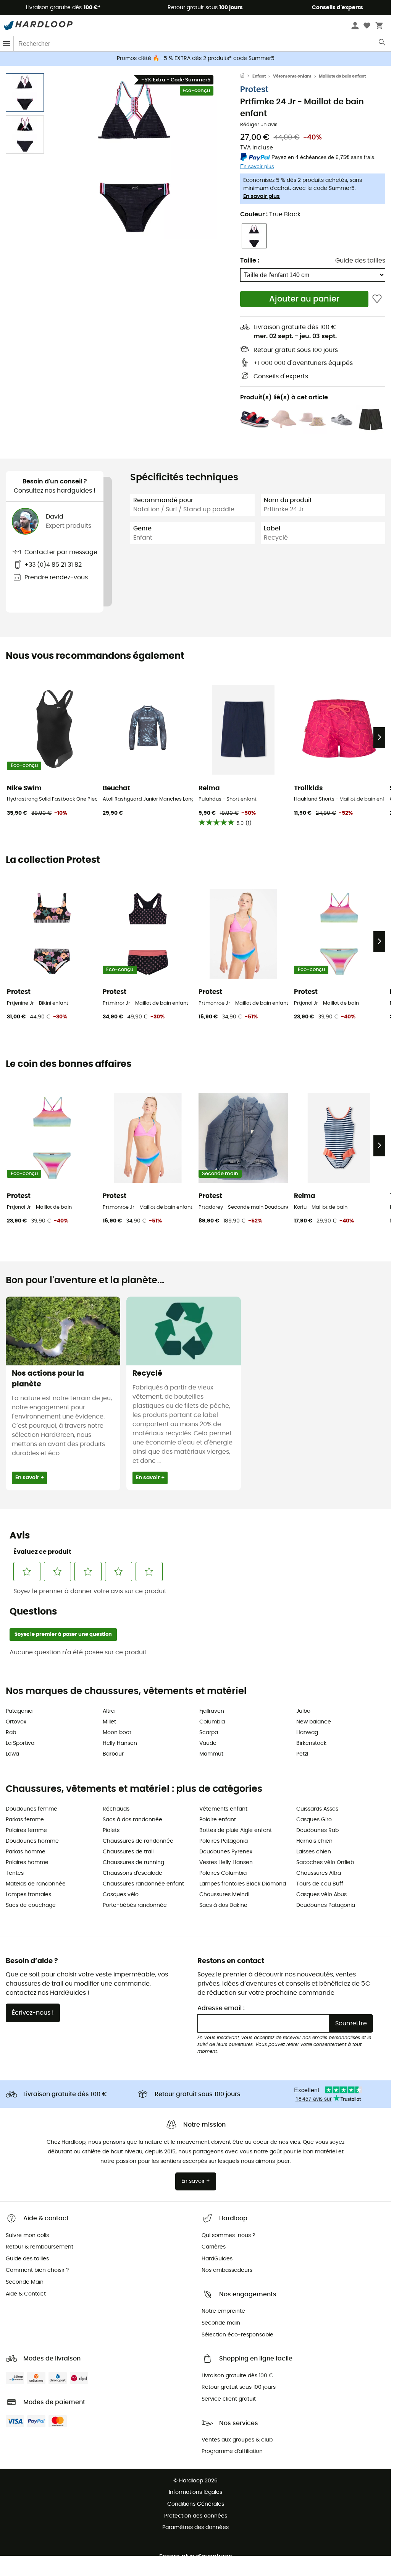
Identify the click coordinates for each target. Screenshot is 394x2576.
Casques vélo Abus (321, 1895)
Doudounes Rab (317, 1830)
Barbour (113, 1754)
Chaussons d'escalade (132, 1873)
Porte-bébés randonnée (135, 1905)
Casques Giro (314, 1820)
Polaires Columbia (223, 1873)
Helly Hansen (120, 1743)
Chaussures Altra (319, 1873)
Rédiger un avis (259, 125)
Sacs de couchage (31, 1905)
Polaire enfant (218, 1820)
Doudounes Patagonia (326, 1905)
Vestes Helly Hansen (226, 1863)
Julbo (303, 1711)
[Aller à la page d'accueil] (246, 76)
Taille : (250, 261)
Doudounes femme (31, 1809)
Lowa (12, 1754)
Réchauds (116, 1809)
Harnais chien (314, 1841)
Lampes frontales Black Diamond (243, 1884)
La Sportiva (20, 1743)
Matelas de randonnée (36, 1884)
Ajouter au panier (304, 299)
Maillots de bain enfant (342, 76)
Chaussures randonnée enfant (143, 1884)
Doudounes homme (32, 1841)
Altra (109, 1711)
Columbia (212, 1722)
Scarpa (209, 1733)
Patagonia (19, 1711)
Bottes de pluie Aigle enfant (236, 1830)
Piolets (111, 1830)
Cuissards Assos (317, 1809)
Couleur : (270, 214)
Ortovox (16, 1722)
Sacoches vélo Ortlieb (325, 1863)
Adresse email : (221, 2008)
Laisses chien (314, 1852)
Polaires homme (27, 1863)
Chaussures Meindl (224, 1895)
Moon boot (117, 1733)
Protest (254, 90)
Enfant (259, 76)
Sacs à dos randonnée (132, 1820)
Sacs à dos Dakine (223, 1905)
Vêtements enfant (292, 76)
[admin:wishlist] (377, 299)
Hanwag (307, 1733)
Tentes (15, 1873)
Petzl (302, 1754)
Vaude (208, 1743)
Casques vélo (121, 1895)
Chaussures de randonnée (138, 1841)
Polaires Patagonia (224, 1841)
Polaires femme (26, 1830)
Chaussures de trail (128, 1852)
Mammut (211, 1754)
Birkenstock (311, 1743)
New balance (314, 1722)
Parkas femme (25, 1820)
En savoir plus (262, 196)
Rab (11, 1733)
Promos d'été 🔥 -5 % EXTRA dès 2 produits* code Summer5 (196, 58)
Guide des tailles (360, 261)
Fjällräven (212, 1711)
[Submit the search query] (382, 44)
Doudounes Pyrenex (226, 1852)
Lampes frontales (28, 1895)
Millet (109, 1722)
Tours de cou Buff (320, 1884)
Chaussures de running (133, 1863)
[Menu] (7, 44)
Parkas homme (26, 1852)
